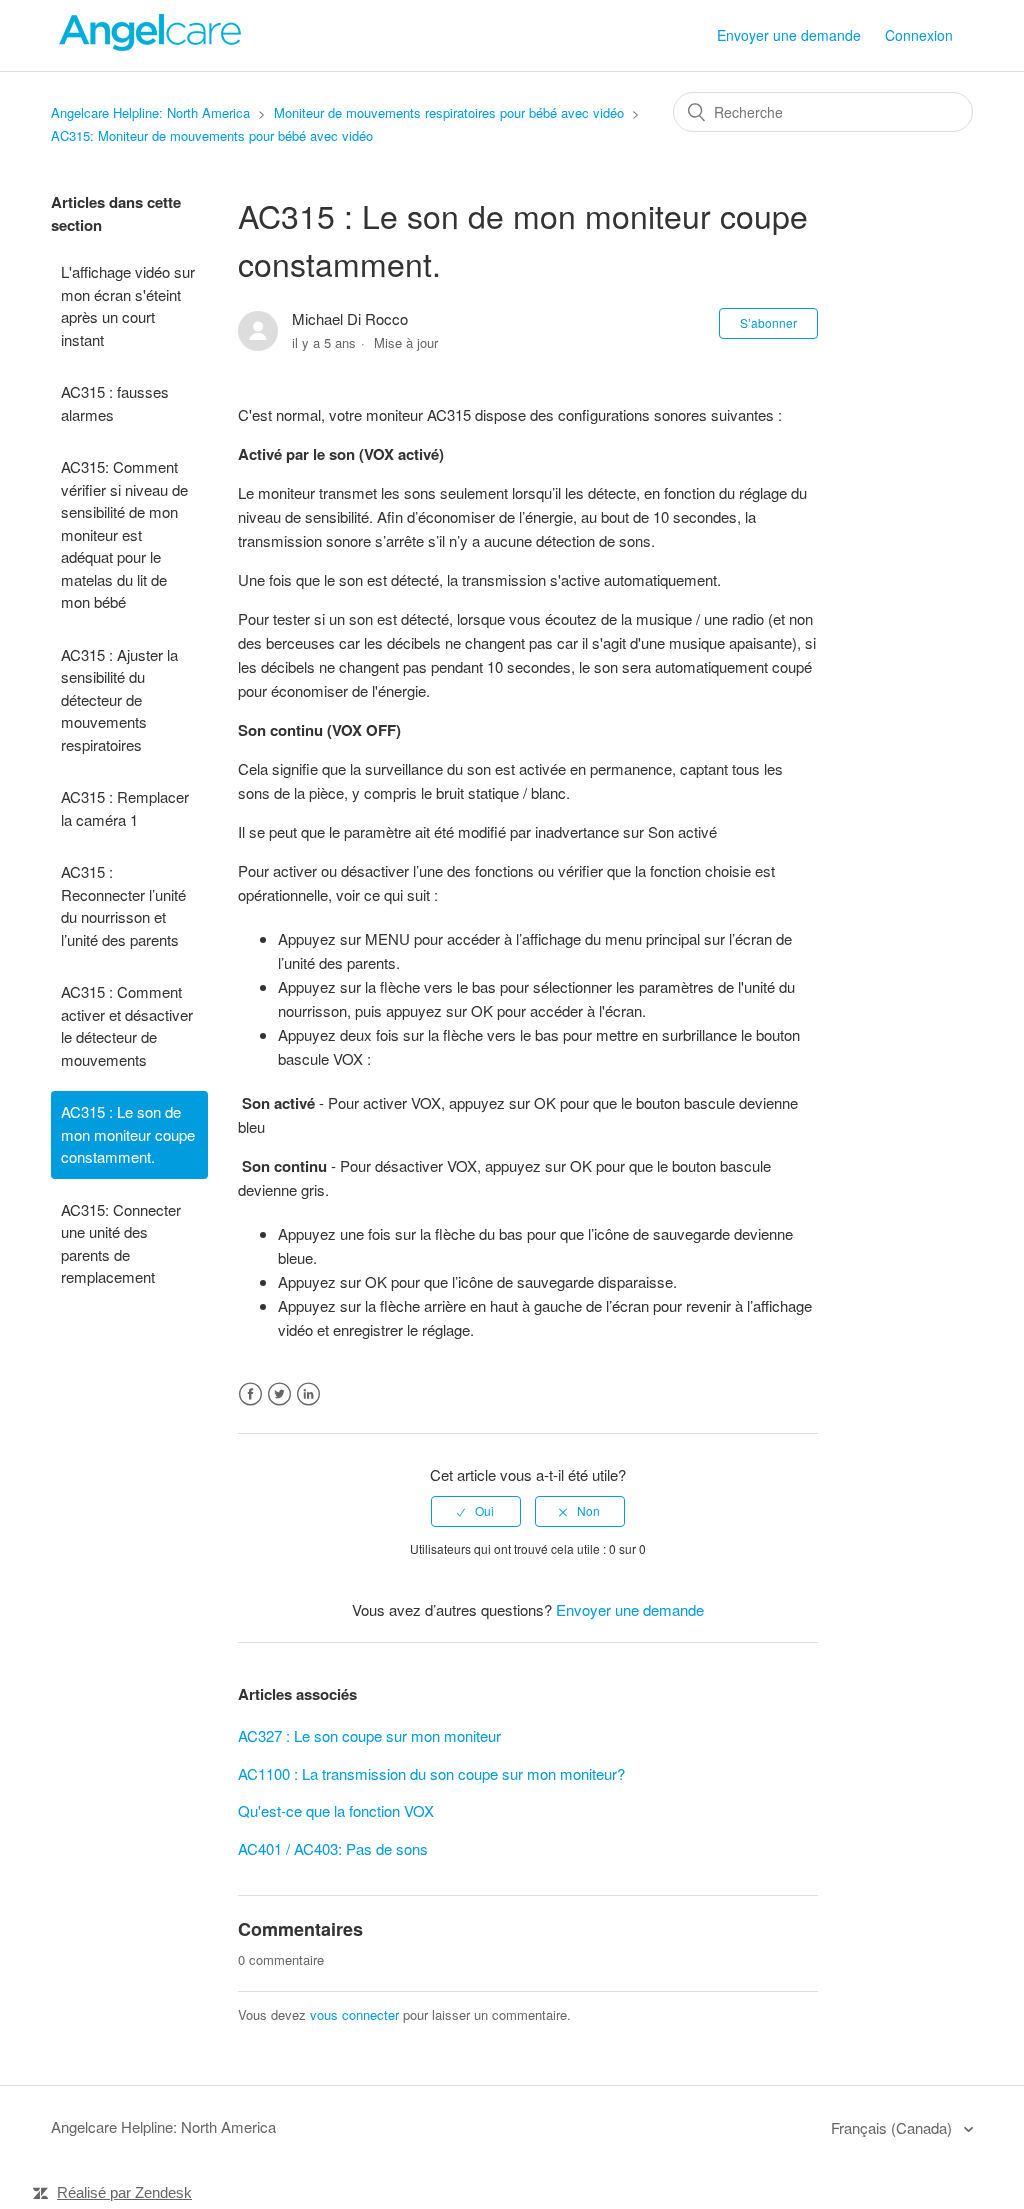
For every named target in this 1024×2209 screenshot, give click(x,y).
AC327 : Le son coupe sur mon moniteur (369, 1735)
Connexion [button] (919, 35)
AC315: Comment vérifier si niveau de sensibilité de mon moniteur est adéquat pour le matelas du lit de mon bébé (124, 534)
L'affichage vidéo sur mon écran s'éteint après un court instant (128, 305)
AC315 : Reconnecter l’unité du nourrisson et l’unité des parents (123, 905)
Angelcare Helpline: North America (150, 112)
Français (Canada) (893, 2127)
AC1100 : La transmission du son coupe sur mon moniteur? (431, 1773)
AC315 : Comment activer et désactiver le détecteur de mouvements (127, 1025)
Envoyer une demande (789, 35)
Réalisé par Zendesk (124, 2192)
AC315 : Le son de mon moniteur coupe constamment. (128, 1134)
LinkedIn (308, 1394)
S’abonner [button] (768, 322)
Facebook (250, 1394)
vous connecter (354, 2014)
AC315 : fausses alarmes (115, 403)
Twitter (279, 1394)
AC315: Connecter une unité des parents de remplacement (121, 1243)
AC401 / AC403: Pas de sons (333, 1848)
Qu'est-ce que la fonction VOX (336, 1810)
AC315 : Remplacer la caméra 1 (125, 808)
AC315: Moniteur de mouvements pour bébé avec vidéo (212, 135)
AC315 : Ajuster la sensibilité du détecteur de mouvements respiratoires (119, 699)
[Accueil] (151, 44)
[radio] (476, 1511)
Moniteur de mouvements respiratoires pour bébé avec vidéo (449, 112)
